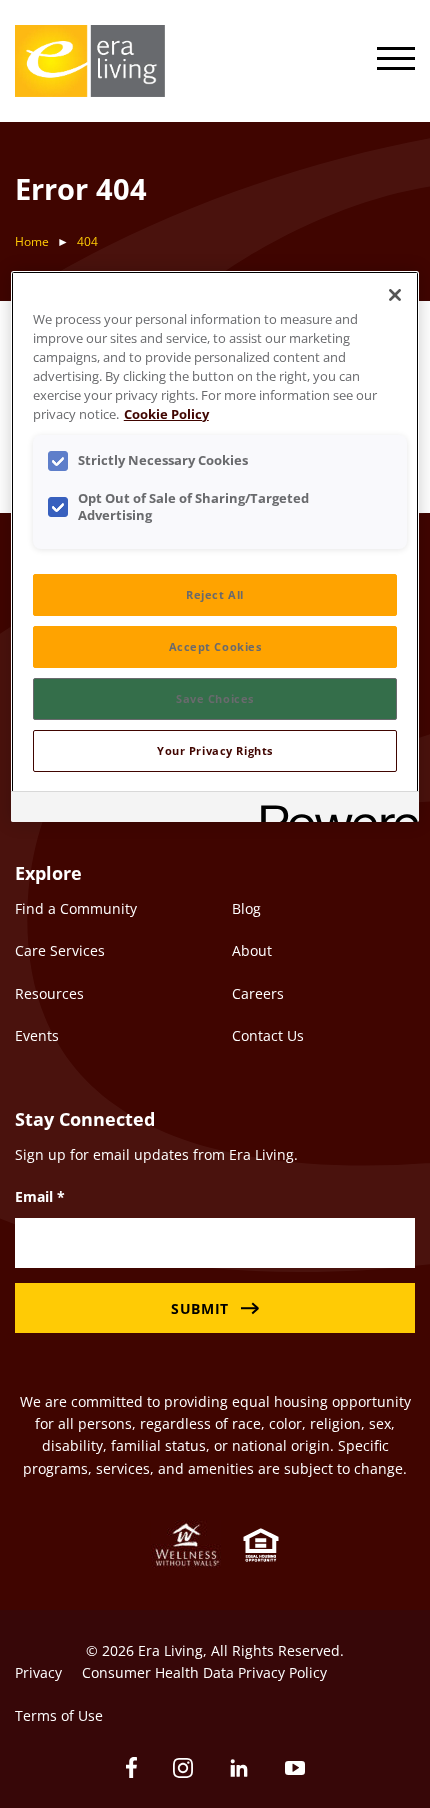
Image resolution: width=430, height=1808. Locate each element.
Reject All (215, 594)
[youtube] (295, 1768)
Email (40, 1196)
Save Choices (215, 698)
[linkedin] (239, 1768)
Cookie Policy (166, 414)
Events (37, 1035)
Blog (246, 908)
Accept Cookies (215, 646)
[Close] (395, 295)
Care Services (60, 950)
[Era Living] (90, 61)
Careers (258, 993)
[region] (215, 546)
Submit (200, 1308)
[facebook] (131, 1767)
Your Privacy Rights (215, 750)
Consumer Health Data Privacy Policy (204, 1672)
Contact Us (268, 1035)
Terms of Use (59, 1715)
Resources (49, 993)
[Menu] (396, 61)
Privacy (38, 1672)
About (252, 950)
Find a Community (76, 908)
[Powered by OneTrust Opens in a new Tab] (333, 809)
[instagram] (183, 1768)
